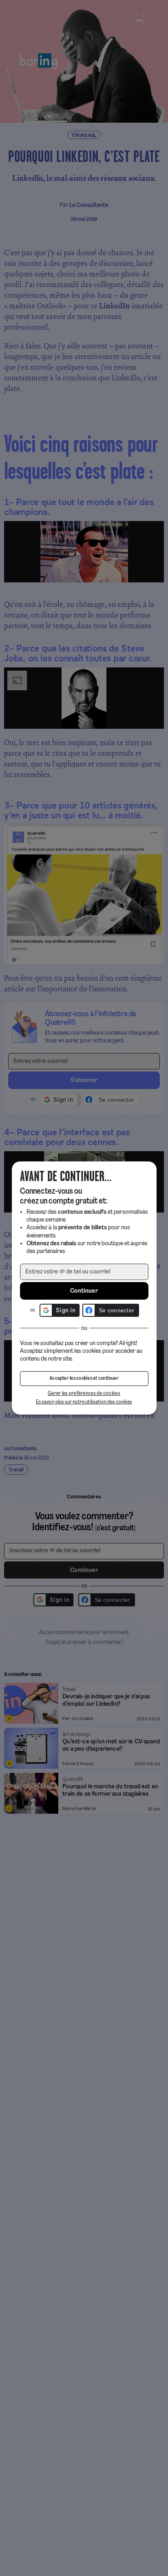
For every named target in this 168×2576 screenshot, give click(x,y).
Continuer (84, 1291)
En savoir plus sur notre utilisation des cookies (84, 1402)
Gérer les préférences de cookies (84, 1394)
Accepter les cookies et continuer (84, 1379)
